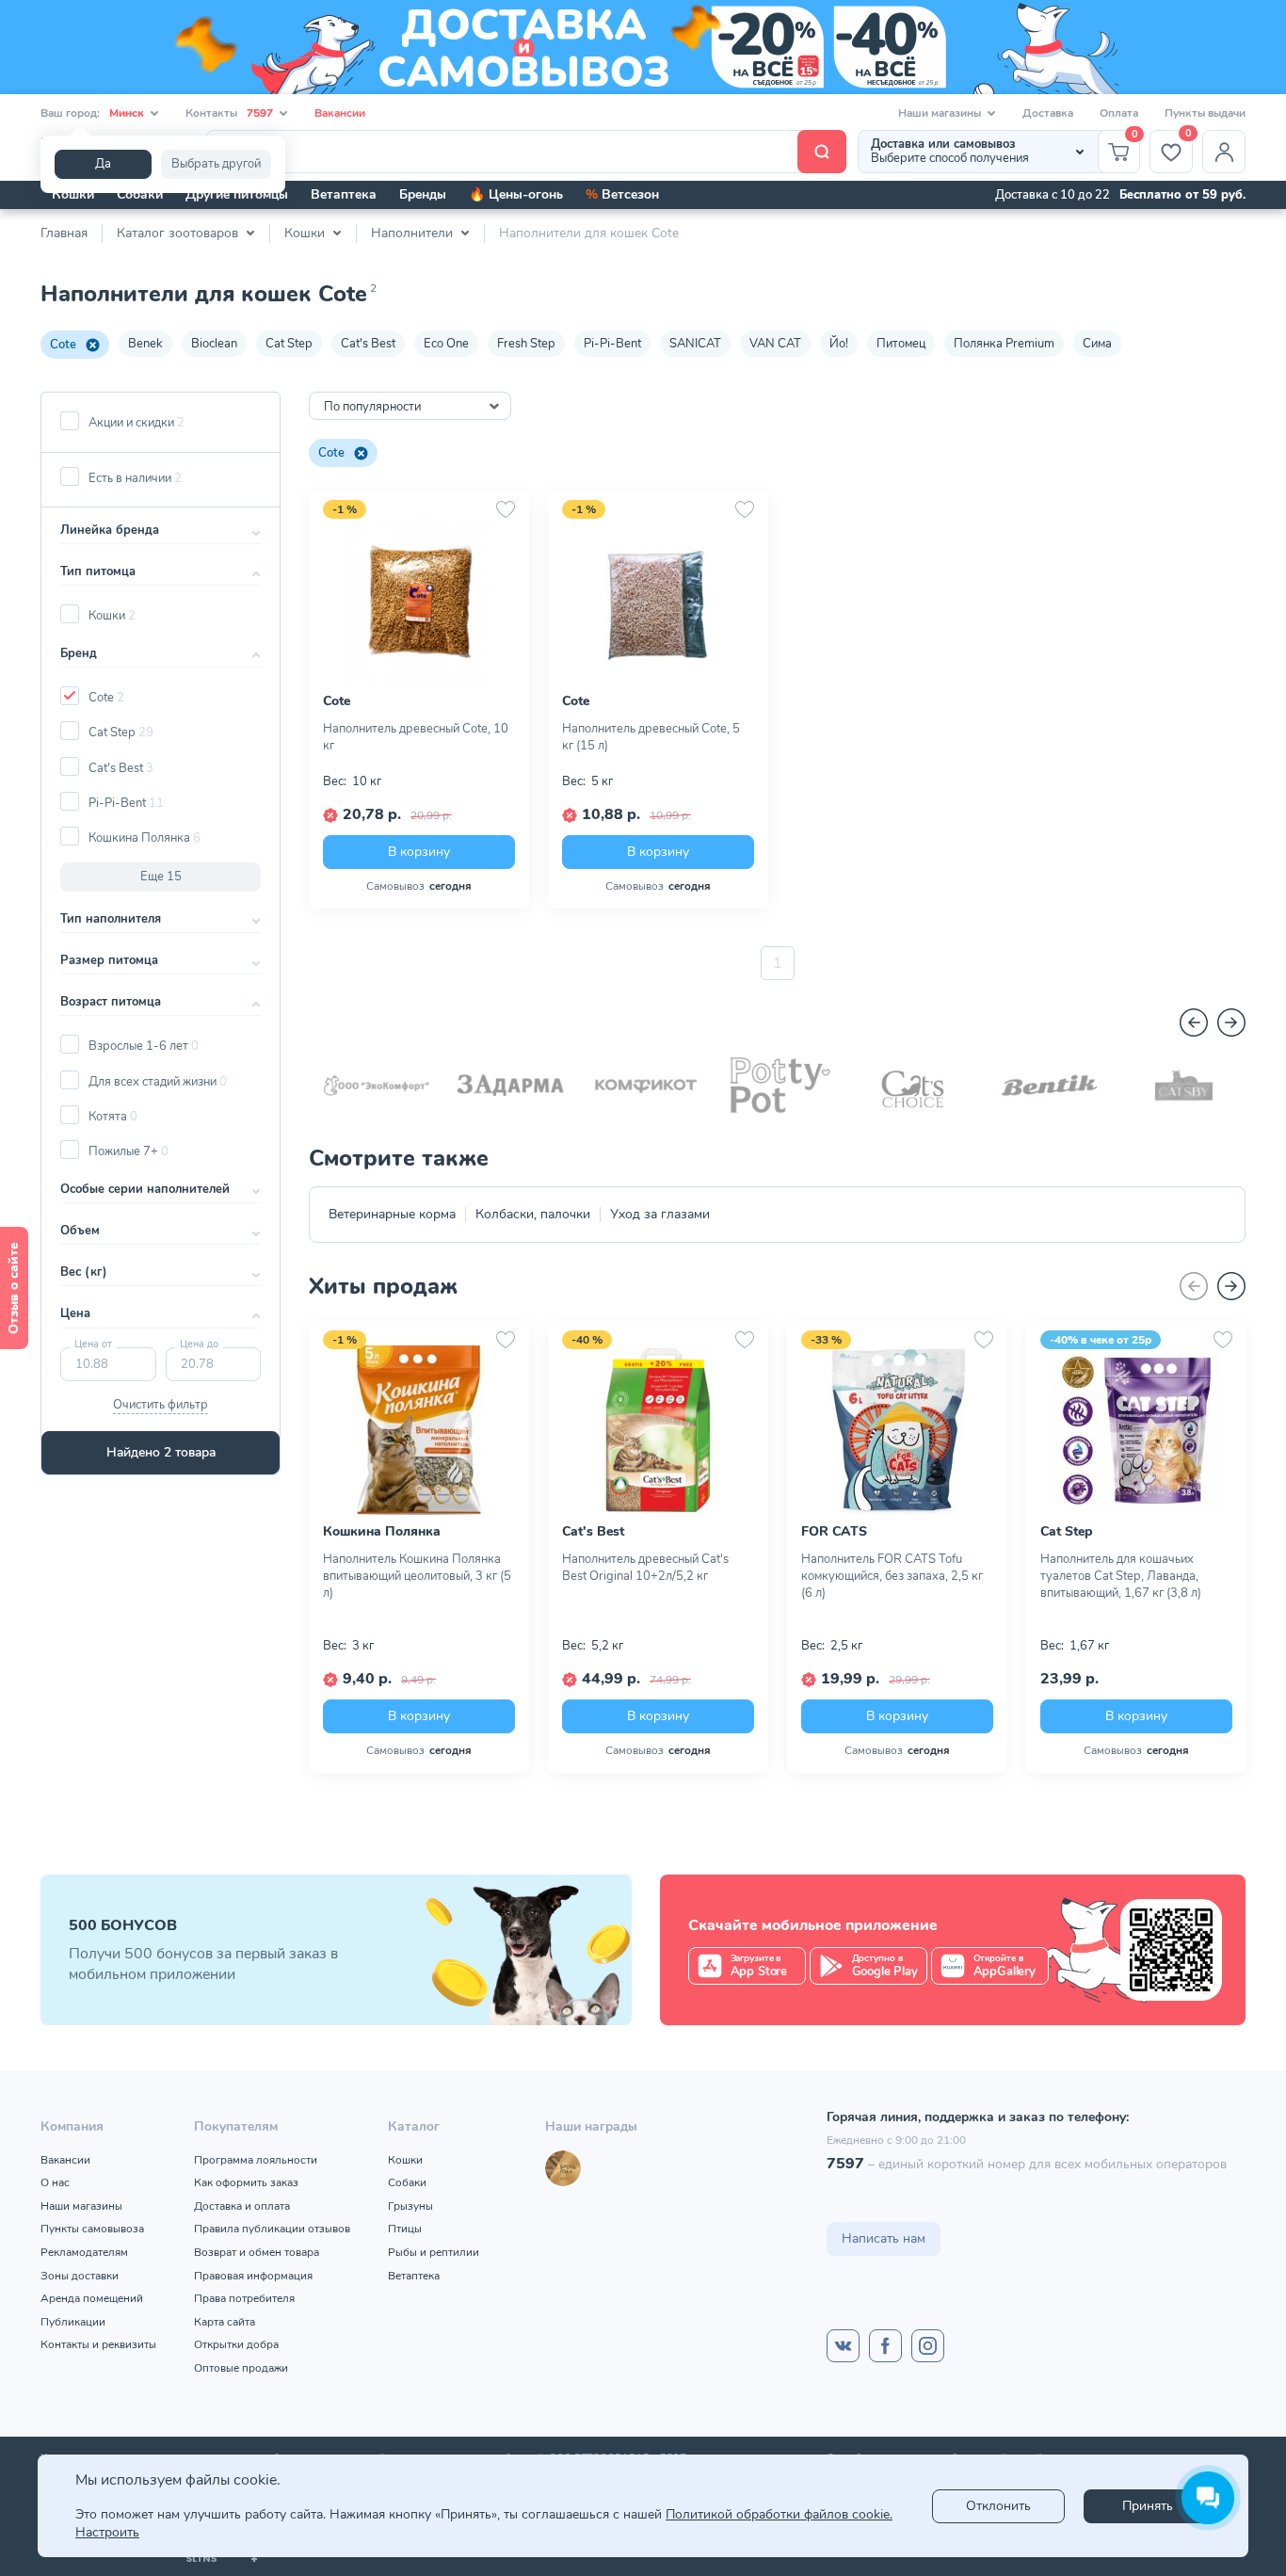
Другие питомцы (237, 194)
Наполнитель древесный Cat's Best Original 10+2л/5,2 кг (645, 1568)
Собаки (140, 194)
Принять (1148, 2506)
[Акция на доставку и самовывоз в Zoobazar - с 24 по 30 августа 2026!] (643, 47)
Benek (145, 344)
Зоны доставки (80, 2276)
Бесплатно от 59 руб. (1182, 195)
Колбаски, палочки (533, 1214)
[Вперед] (1231, 1022)
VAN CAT (775, 344)
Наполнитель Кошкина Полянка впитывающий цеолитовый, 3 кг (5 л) (417, 1576)
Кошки (73, 194)
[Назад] (1194, 1022)
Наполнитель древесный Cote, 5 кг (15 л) (651, 737)
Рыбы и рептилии (434, 2252)
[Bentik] (1049, 1085)
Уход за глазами (660, 1214)
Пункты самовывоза (92, 2229)
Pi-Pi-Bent (612, 344)
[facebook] (885, 2346)
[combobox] (410, 406)
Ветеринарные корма (392, 1214)
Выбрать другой (216, 164)
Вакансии (340, 113)
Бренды (423, 194)
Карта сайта (225, 2322)
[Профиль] (1224, 152)
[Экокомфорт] (376, 1085)
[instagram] (928, 2346)
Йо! (839, 344)
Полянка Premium (1004, 344)
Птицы (405, 2229)
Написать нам (884, 2238)
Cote (63, 345)
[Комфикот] (645, 1085)
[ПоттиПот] (780, 1085)
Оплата (1119, 113)
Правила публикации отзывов (272, 2229)
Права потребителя (244, 2298)
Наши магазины (81, 2206)
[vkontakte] (843, 2346)
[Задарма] (511, 1085)
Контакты (229, 113)
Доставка (1048, 113)
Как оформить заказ (246, 2182)
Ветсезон (622, 194)
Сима (1097, 344)
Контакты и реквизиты (98, 2344)
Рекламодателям (84, 2252)
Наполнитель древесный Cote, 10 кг (416, 737)
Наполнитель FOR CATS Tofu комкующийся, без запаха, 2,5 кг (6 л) (892, 1576)
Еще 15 (161, 877)
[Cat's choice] (915, 1085)
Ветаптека (344, 194)
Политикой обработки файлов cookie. (779, 2514)
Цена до (199, 1344)
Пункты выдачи (1205, 113)
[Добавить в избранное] (506, 509)
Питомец (901, 344)
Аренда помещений (92, 2298)
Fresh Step (526, 344)
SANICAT (695, 344)
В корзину (419, 852)
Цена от (93, 1344)
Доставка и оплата (242, 2206)
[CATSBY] (1184, 1085)
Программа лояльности (256, 2160)
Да (103, 164)
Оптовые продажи (241, 2368)
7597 (845, 2164)
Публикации (73, 2322)
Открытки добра (236, 2344)
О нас (55, 2182)
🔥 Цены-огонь (516, 194)
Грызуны (410, 2206)
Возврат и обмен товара (257, 2252)
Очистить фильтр (161, 1405)
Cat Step (289, 344)
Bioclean (214, 344)
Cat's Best (368, 344)
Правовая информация (253, 2276)
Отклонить (998, 2506)
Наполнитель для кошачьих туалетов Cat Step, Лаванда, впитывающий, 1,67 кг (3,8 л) (1121, 1576)
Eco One (446, 344)
